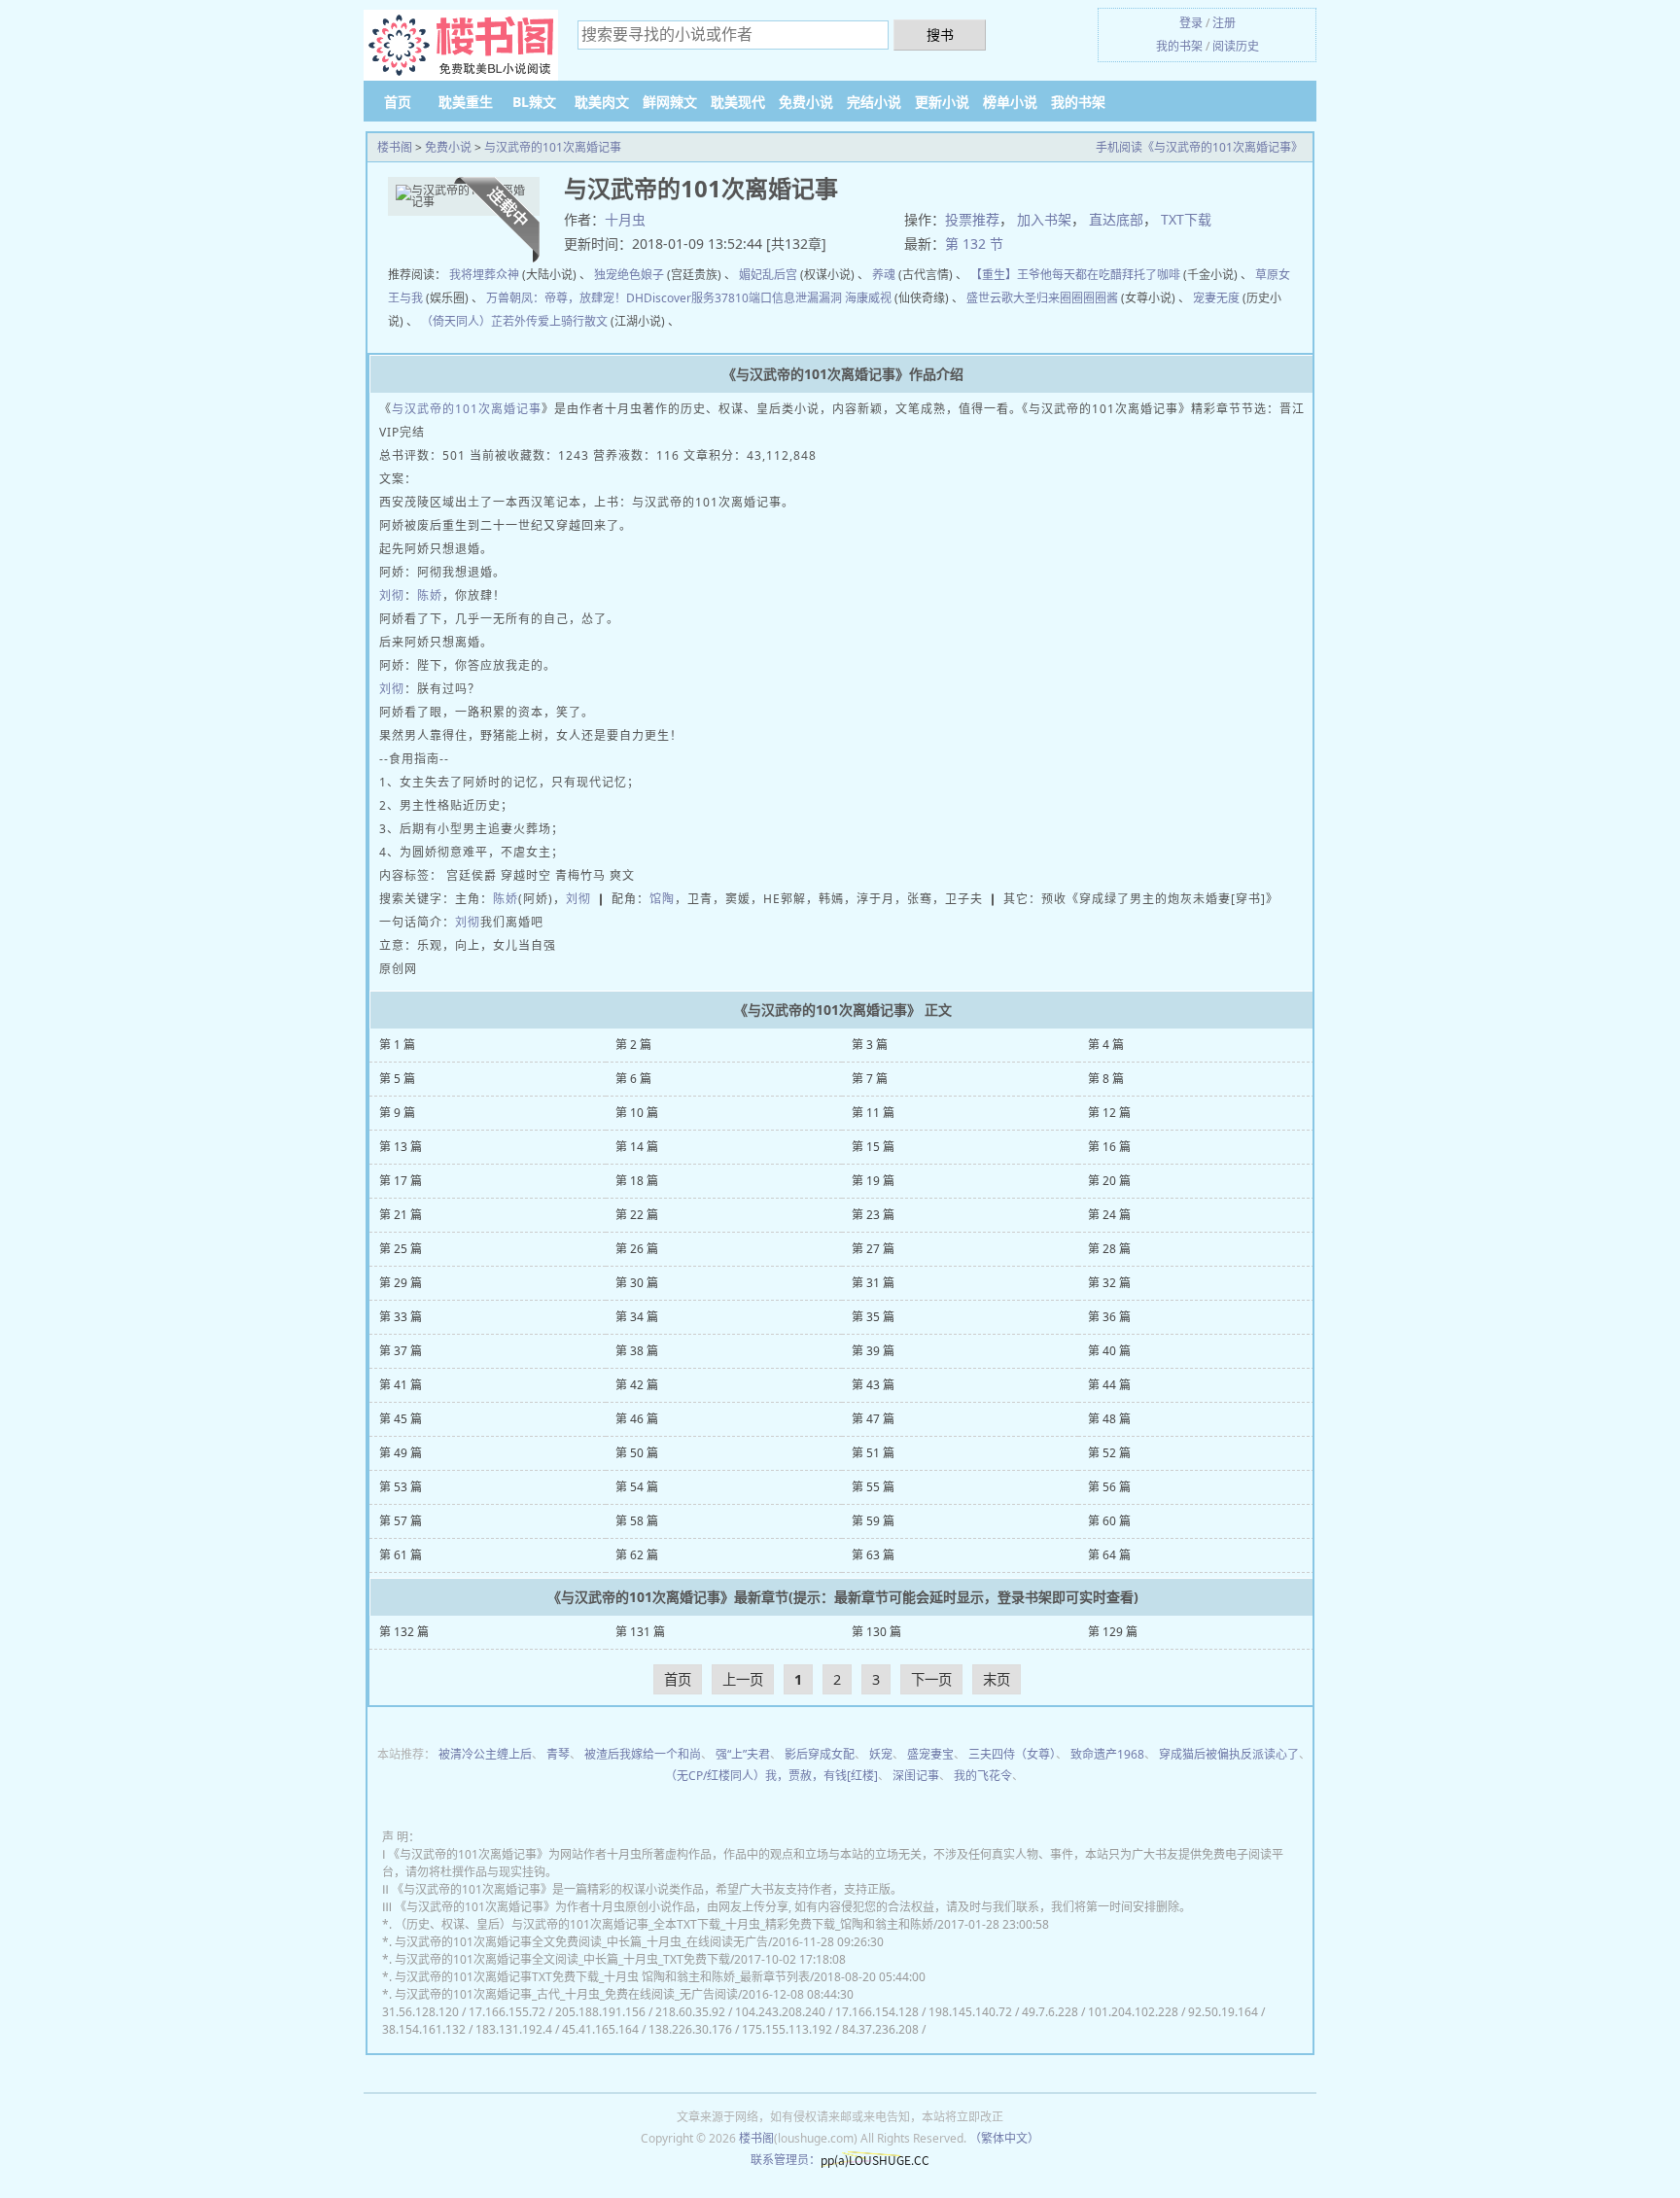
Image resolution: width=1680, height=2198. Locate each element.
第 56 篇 (1109, 1487)
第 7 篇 (870, 1079)
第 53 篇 (401, 1487)
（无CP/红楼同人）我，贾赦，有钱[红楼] (771, 1776)
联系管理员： (786, 2160)
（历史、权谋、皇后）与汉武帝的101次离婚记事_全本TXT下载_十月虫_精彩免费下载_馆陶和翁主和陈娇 (664, 1924)
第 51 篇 (873, 1453)
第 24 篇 (1109, 1215)
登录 (1191, 23)
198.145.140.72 (970, 2012)
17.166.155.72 (507, 2012)
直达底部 (1116, 219)
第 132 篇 (404, 1632)
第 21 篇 (401, 1215)
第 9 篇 (397, 1113)
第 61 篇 (401, 1555)
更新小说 (942, 102)
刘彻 (392, 595)
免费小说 (806, 102)
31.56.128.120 (420, 2012)
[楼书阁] (461, 46)
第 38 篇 (637, 1351)
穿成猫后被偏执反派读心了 (1229, 1754)
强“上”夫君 (743, 1754)
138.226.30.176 (690, 2029)
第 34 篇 (637, 1317)
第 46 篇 (637, 1419)
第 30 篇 (637, 1283)
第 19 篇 (873, 1181)
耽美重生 (466, 102)
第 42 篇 (637, 1385)
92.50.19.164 (1223, 2012)
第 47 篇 (873, 1419)
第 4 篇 (1106, 1045)
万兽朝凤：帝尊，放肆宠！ (556, 298)
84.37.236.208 (880, 2029)
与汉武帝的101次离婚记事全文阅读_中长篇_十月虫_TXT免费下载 (562, 1959)
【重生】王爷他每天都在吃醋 (1046, 275)
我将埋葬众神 (484, 275)
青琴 (558, 1754)
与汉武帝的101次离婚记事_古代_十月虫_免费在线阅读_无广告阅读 (566, 1994)
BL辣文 (534, 102)
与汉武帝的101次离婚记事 (553, 147)
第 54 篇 (637, 1487)
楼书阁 (395, 147)
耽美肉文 (602, 102)
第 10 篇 (637, 1113)
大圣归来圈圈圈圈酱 (1066, 298)
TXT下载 (1186, 219)
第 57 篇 (401, 1521)
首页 (398, 102)
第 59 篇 (873, 1521)
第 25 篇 (401, 1249)
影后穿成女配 (820, 1754)
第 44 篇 (1109, 1385)
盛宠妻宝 (930, 1754)
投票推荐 (972, 219)
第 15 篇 (873, 1147)
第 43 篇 (873, 1385)
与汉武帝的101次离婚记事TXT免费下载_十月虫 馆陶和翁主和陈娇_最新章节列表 (602, 1977)
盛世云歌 (990, 298)
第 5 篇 (397, 1079)
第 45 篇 (401, 1419)
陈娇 (430, 595)
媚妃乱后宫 (768, 275)
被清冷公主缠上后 (485, 1754)
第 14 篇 (637, 1147)
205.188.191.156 (600, 2012)
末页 (997, 1679)
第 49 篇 (401, 1453)
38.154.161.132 (424, 2029)
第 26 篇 (637, 1249)
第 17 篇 (401, 1181)
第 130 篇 (876, 1632)
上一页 (743, 1679)
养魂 (884, 275)
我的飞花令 (983, 1776)
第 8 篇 (1106, 1079)
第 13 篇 (401, 1147)
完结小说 (874, 102)
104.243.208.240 (780, 2012)
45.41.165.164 (600, 2029)
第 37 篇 (401, 1351)
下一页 (931, 1679)
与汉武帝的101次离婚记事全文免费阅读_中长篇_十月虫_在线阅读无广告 (581, 1942)
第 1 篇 (397, 1045)
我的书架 (1179, 46)
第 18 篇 (637, 1181)
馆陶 (662, 899)
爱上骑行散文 (573, 321)
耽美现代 (738, 102)
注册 (1224, 23)
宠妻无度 (1216, 298)
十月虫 (625, 219)
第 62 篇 (637, 1555)
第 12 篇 (1109, 1113)
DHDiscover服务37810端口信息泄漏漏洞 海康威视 (759, 298)
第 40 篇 (1109, 1351)
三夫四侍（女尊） (1012, 1754)
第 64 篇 (1109, 1555)
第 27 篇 (873, 1249)
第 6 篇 (633, 1079)
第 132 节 (974, 244)
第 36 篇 (1109, 1317)
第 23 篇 (873, 1215)
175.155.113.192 (787, 2029)
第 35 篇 (873, 1317)
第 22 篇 (637, 1215)
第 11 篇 (873, 1113)
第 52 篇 (1109, 1453)
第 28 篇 (1109, 1249)
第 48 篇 (1109, 1419)
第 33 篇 (401, 1317)
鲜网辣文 (670, 102)
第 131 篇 (640, 1632)
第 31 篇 (873, 1283)
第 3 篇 (870, 1045)
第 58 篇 (637, 1521)
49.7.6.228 (1050, 2012)
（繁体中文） (1004, 2138)
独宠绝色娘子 (629, 275)
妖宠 (881, 1754)
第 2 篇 (633, 1045)
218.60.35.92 (690, 2012)
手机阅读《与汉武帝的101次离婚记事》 (1199, 147)
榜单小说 (1010, 102)
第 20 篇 (1109, 1181)
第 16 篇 (1109, 1147)
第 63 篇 (873, 1555)
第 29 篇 (401, 1283)
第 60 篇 (1109, 1521)
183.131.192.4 (514, 2029)
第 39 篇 (873, 1351)
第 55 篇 (873, 1487)
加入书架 (1044, 219)
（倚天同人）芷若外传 (479, 321)
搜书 (940, 35)
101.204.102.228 (1133, 2012)
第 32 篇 (1109, 1283)
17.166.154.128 (877, 2012)
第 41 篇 (401, 1385)
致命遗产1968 (1107, 1754)
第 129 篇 (1113, 1632)
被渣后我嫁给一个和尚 (643, 1754)
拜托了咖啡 (1151, 275)
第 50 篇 (637, 1453)
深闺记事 (916, 1776)
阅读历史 (1236, 46)
